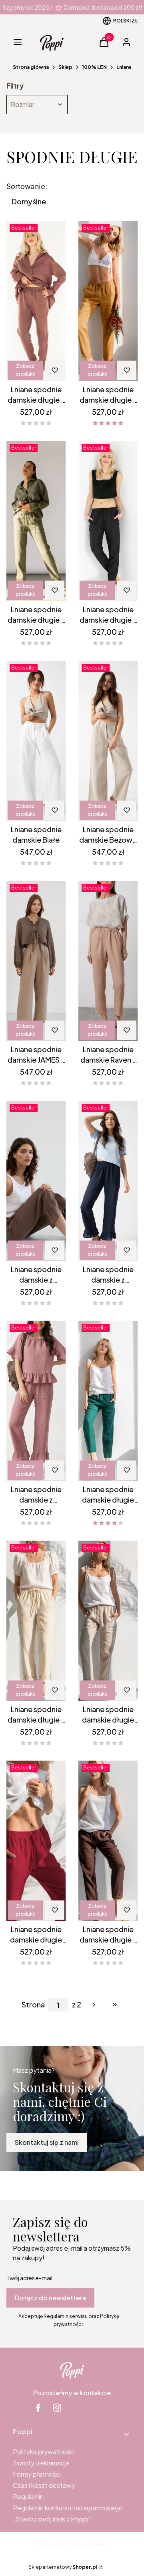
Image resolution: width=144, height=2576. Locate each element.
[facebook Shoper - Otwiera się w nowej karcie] (38, 2408)
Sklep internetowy (63, 2567)
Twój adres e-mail (29, 2278)
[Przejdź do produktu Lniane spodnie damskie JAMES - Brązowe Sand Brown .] (36, 961)
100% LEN (94, 67)
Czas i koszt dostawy (44, 2485)
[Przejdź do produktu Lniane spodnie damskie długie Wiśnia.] (36, 1841)
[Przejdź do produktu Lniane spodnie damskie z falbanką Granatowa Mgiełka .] (108, 1181)
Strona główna (31, 67)
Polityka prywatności (44, 2452)
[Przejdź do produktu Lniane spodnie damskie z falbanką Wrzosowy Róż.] (36, 1401)
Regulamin (28, 2496)
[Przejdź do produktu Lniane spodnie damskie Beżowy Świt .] (108, 741)
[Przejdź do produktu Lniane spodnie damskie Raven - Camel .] (108, 961)
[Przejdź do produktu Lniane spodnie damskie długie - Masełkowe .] (36, 1621)
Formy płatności (37, 2474)
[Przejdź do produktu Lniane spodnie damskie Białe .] (36, 741)
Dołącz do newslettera (50, 2298)
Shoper (94, 2544)
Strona (33, 2005)
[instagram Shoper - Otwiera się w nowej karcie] (57, 2408)
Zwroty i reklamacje (41, 2463)
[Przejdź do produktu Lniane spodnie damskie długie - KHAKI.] (36, 521)
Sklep (65, 67)
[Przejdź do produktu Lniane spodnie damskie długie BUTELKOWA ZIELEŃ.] (108, 1401)
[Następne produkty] (94, 2005)
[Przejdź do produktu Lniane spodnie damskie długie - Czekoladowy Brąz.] (108, 1841)
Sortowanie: (27, 186)
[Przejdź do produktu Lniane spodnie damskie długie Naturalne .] (108, 1621)
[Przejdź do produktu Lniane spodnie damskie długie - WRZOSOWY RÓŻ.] (36, 301)
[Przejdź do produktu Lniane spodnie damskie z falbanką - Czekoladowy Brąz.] (36, 1181)
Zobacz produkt (25, 370)
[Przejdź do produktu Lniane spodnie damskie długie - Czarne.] (108, 521)
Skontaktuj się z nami (47, 2142)
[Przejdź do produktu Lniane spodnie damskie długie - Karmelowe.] (108, 301)
